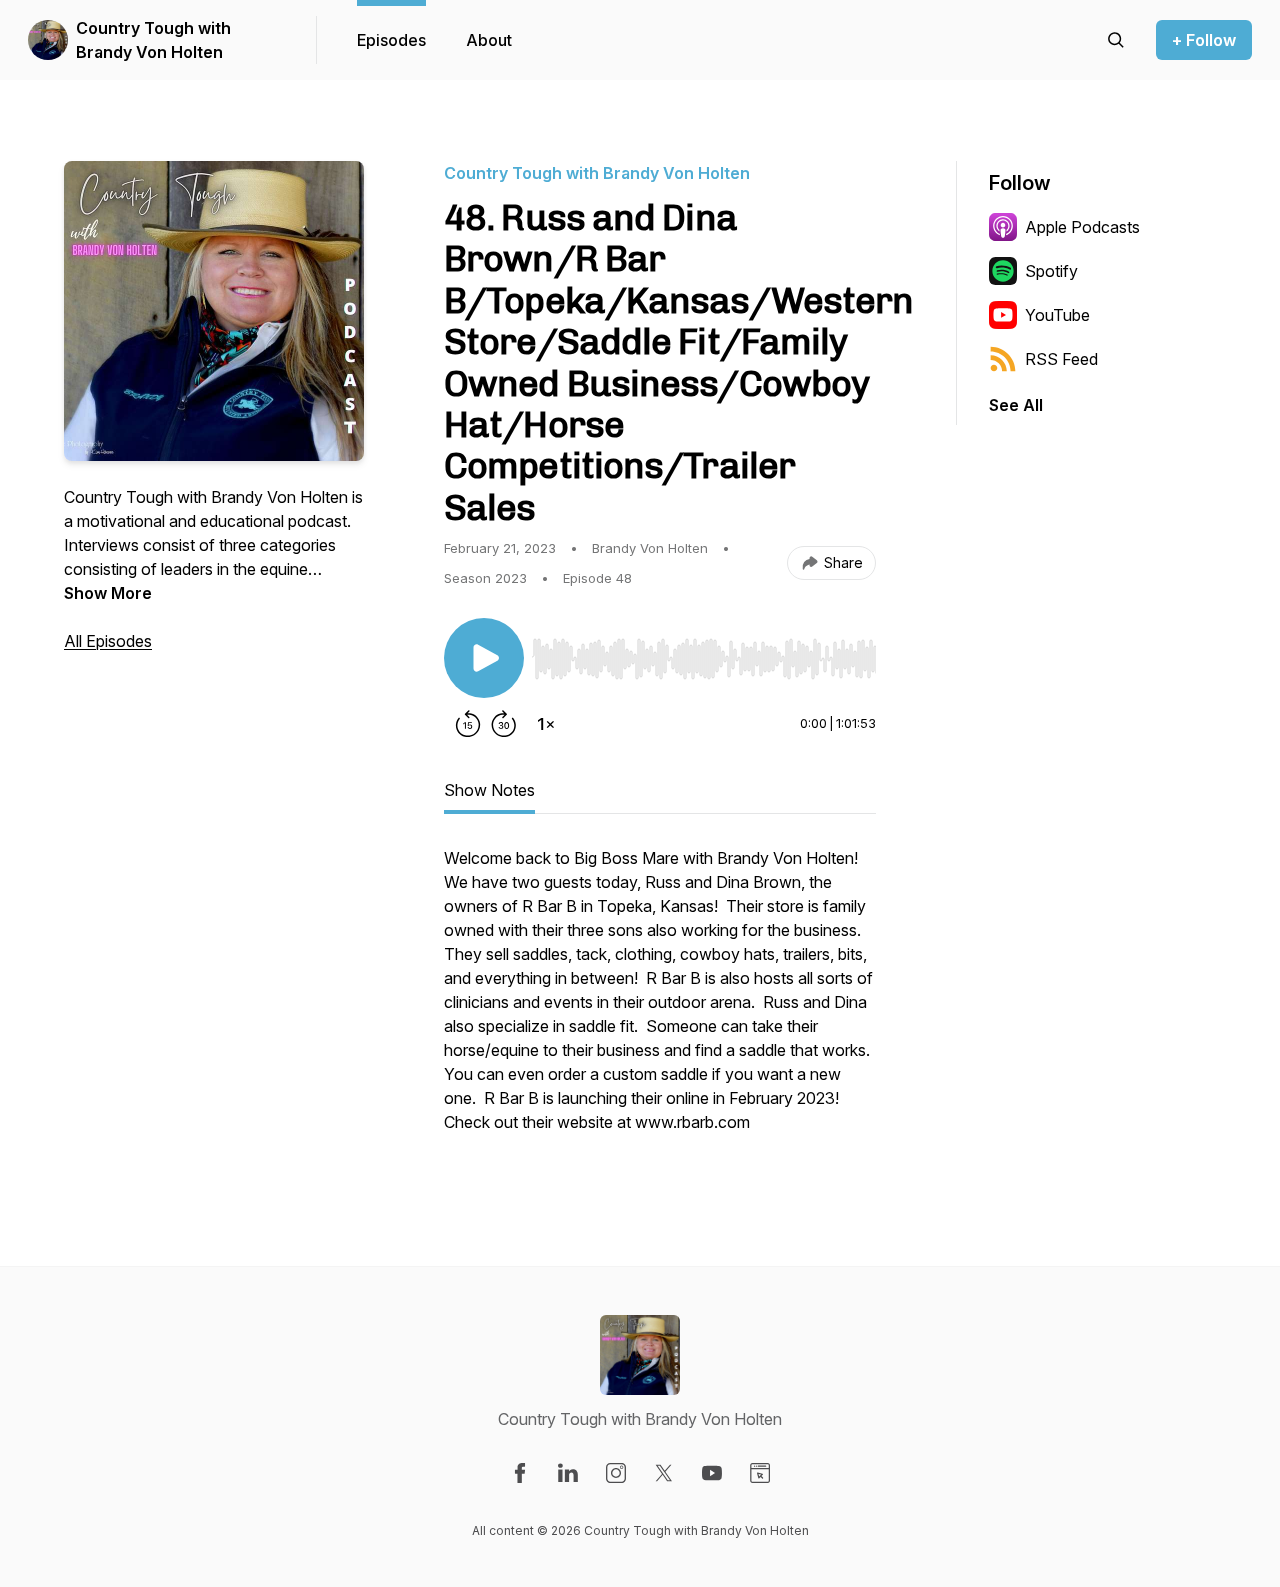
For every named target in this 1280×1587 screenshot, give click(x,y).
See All (1016, 405)
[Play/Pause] (484, 658)
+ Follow (1204, 40)
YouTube (1057, 315)
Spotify (1051, 271)
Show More (108, 593)
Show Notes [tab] (489, 790)
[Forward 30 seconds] (504, 724)
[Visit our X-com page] (664, 1473)
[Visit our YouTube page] (712, 1473)
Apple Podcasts (1082, 227)
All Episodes (108, 641)
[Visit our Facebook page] (520, 1473)
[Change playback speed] (546, 724)
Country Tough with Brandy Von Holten (153, 40)
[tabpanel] (660, 1000)
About (489, 40)
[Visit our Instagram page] (616, 1473)
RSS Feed (1061, 359)
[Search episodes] (1116, 40)
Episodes (391, 40)
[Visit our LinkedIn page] (568, 1473)
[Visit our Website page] (760, 1473)
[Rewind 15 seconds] (468, 724)
